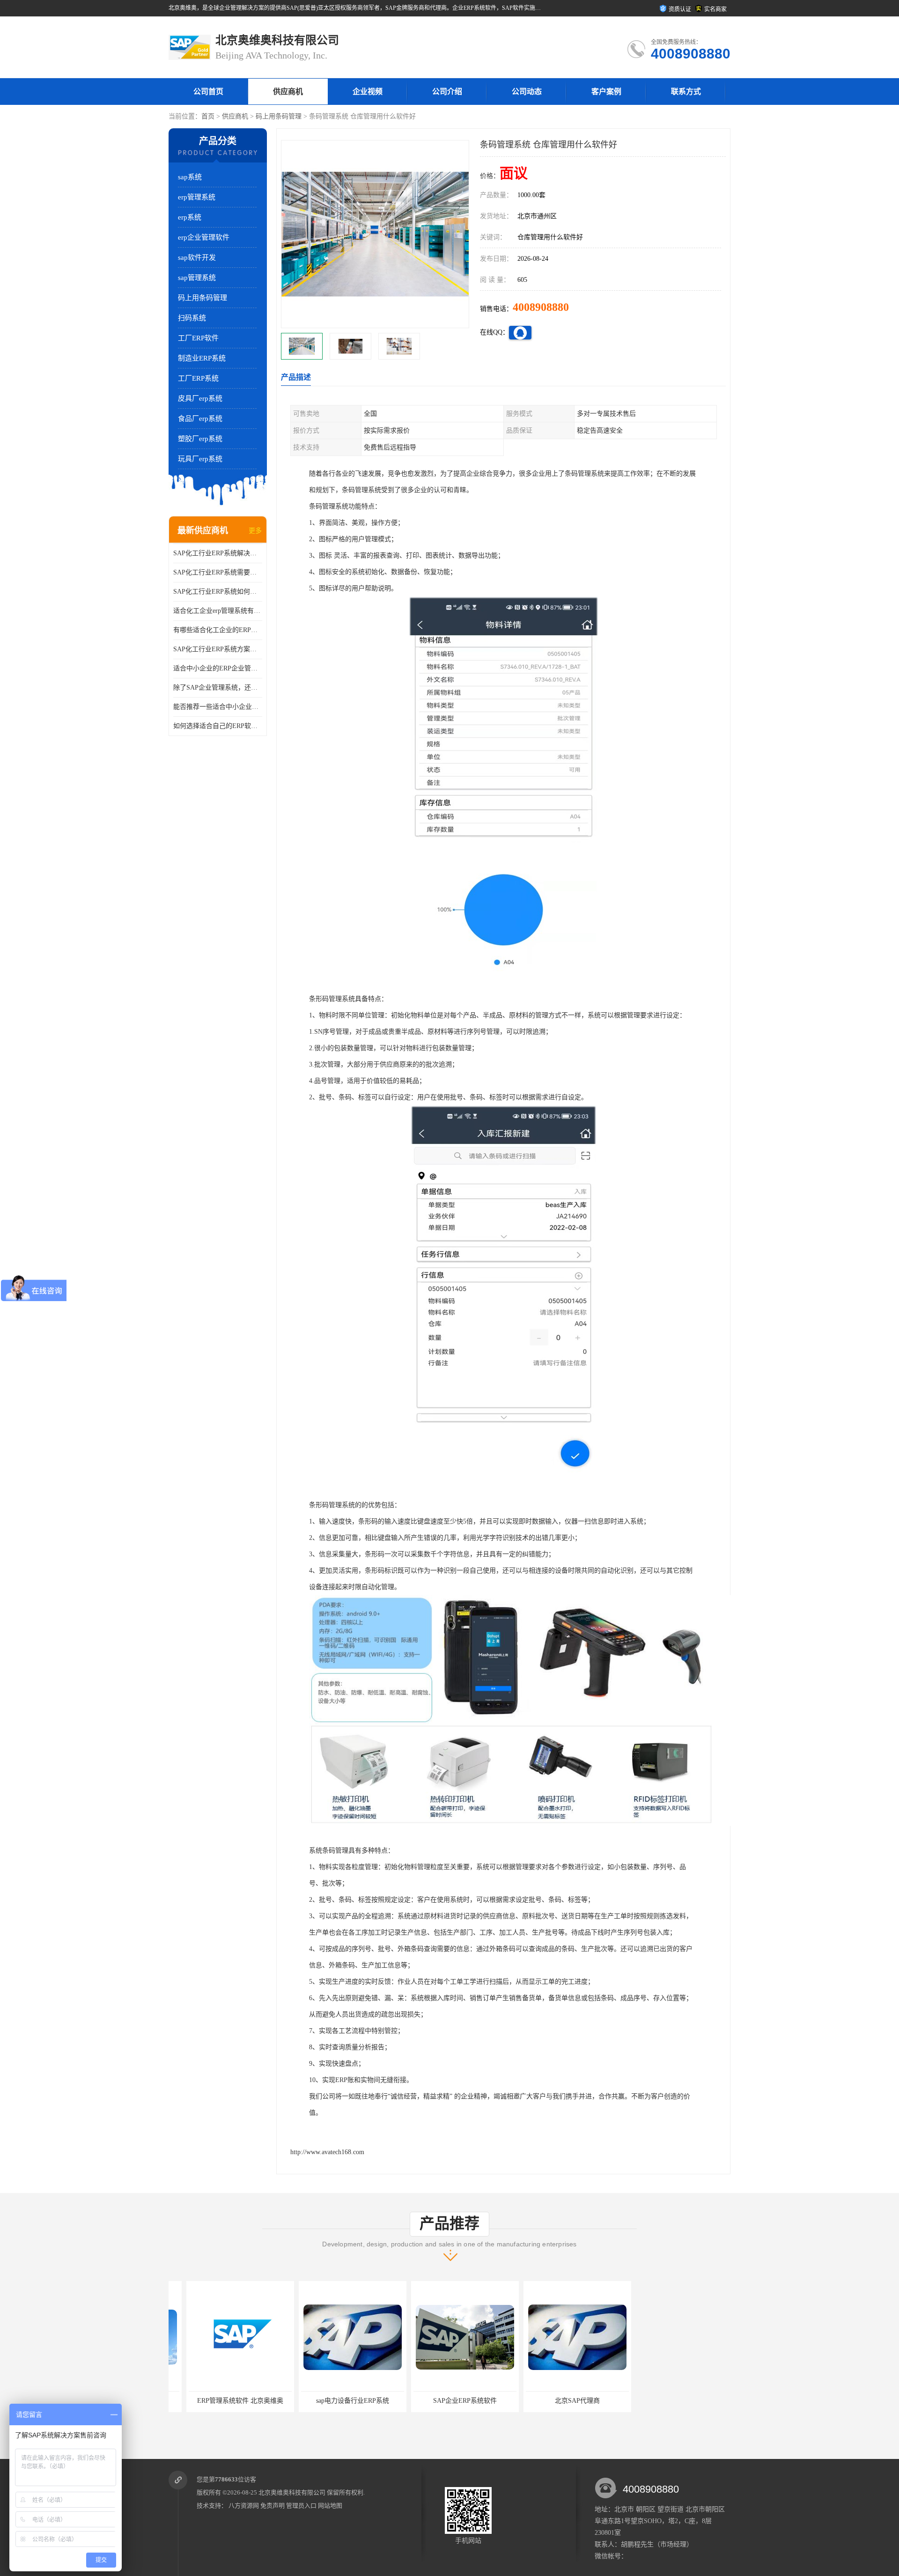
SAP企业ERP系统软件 (335, 2401)
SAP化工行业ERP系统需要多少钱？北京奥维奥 (218, 572)
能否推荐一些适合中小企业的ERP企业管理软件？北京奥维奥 (218, 707)
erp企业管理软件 (204, 237)
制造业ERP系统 (202, 358)
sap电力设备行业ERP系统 (222, 2401)
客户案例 (606, 92)
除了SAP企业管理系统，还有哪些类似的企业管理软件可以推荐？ (218, 688)
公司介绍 (447, 92)
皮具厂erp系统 (200, 398)
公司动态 (527, 92)
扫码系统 (192, 318)
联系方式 (686, 92)
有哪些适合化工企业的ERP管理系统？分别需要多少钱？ (218, 630)
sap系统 (190, 177)
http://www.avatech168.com (327, 2152)
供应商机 (288, 92)
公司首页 (208, 92)
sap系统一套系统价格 (560, 2401)
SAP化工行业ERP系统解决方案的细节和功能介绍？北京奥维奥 (218, 553)
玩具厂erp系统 (200, 459)
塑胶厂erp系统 (200, 439)
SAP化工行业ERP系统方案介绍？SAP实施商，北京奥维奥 (218, 649)
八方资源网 (244, 2506)
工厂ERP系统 (198, 378)
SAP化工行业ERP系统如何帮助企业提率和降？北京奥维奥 (218, 592)
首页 (208, 116)
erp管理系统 (197, 197)
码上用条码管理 (279, 116)
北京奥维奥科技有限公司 (292, 2492)
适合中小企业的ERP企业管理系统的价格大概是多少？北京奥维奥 (218, 668)
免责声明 (273, 2506)
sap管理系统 (197, 278)
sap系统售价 (672, 2401)
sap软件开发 (197, 258)
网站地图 (330, 2506)
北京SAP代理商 (447, 2401)
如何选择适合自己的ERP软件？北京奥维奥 (218, 726)
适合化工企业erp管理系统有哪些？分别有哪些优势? (218, 611)
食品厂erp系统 (200, 419)
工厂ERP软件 (198, 338)
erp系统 (190, 217)
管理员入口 (301, 2506)
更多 (255, 531)
